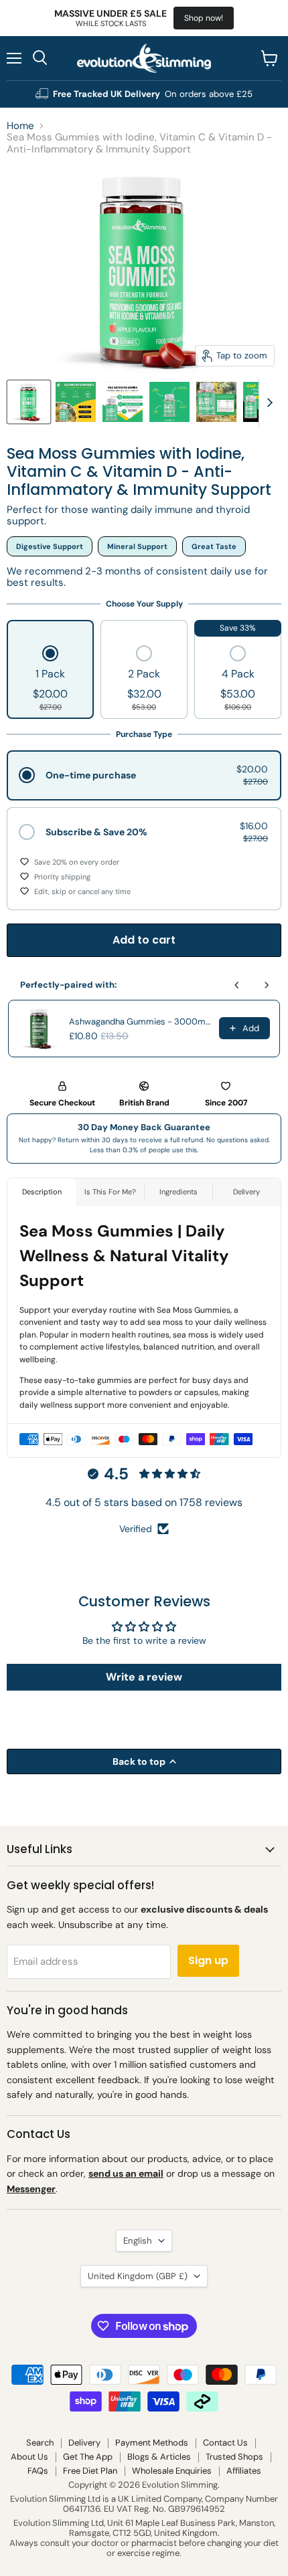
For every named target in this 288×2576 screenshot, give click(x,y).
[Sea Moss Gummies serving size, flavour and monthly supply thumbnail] (76, 402)
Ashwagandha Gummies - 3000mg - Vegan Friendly (140, 1022)
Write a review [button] (144, 1677)
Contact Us (225, 2443)
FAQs (38, 2471)
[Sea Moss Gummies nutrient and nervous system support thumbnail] (123, 402)
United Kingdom (138, 2276)
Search (40, 2443)
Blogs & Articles (159, 2457)
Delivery (84, 2443)
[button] (50, 679)
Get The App (88, 2457)
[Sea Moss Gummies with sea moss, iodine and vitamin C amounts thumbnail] (169, 402)
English (138, 2241)
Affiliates (244, 2471)
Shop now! (204, 18)
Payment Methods (152, 2443)
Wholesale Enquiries (172, 2471)
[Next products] (267, 985)
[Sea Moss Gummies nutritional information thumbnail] (216, 402)
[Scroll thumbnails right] (269, 403)
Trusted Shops (234, 2457)
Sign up (208, 1960)
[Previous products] (237, 985)
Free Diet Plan (90, 2471)
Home (20, 126)
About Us (29, 2457)
